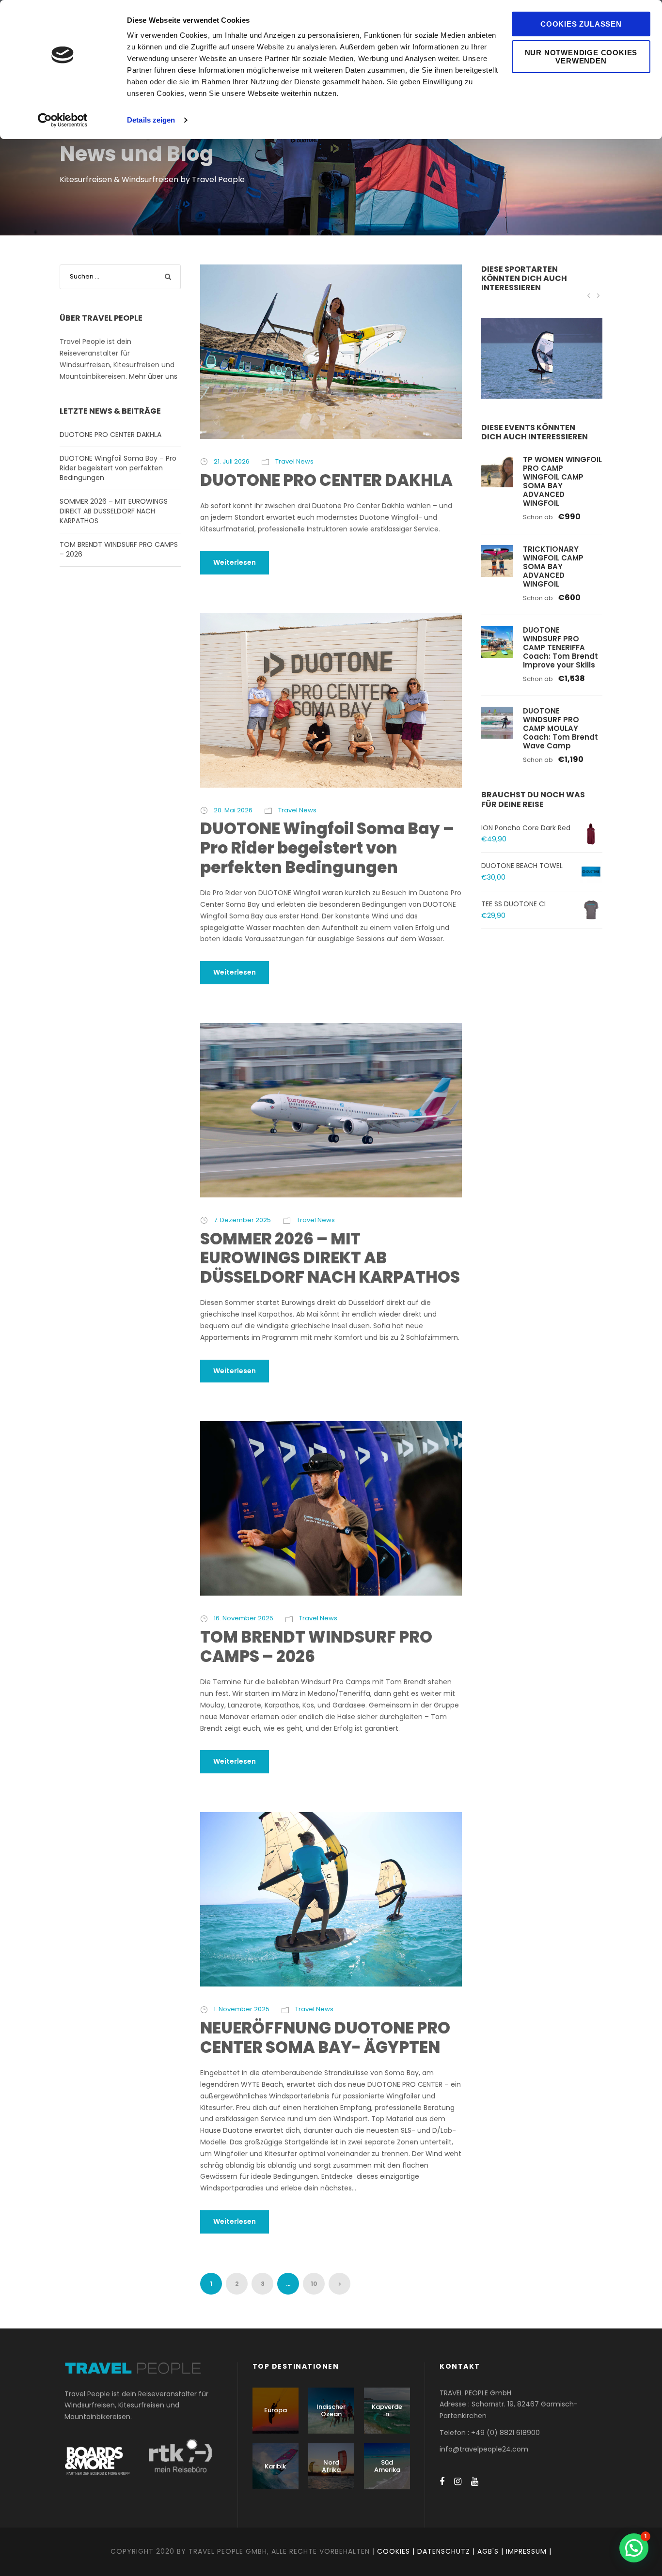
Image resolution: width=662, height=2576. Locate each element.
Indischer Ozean (331, 2411)
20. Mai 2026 (233, 810)
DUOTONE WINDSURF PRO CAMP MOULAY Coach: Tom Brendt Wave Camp (560, 728)
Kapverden (387, 2411)
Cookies (394, 2551)
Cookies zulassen (581, 24)
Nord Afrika (331, 2466)
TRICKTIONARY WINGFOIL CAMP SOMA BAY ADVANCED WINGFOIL (553, 566)
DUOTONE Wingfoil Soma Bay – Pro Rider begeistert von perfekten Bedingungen (327, 848)
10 (314, 2284)
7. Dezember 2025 (242, 1220)
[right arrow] (598, 295)
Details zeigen (151, 120)
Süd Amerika (387, 2466)
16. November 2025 (244, 1618)
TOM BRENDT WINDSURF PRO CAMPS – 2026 (316, 1647)
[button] (634, 2548)
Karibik (275, 2466)
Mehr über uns (153, 376)
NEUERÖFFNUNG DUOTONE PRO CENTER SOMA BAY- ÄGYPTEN (325, 2038)
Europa (276, 2410)
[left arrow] (589, 295)
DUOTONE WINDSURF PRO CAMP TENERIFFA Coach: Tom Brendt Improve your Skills (560, 647)
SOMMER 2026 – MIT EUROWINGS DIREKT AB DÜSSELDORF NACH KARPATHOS (330, 1258)
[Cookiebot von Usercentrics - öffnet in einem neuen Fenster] (63, 120)
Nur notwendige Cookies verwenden (581, 57)
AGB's (488, 2551)
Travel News (294, 461)
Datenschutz (444, 2551)
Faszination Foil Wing (542, 371)
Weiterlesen (235, 562)
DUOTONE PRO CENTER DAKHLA (326, 480)
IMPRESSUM (526, 2551)
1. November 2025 (242, 2009)
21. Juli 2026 (232, 461)
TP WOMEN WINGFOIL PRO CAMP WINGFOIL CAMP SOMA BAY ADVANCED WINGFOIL (562, 481)
